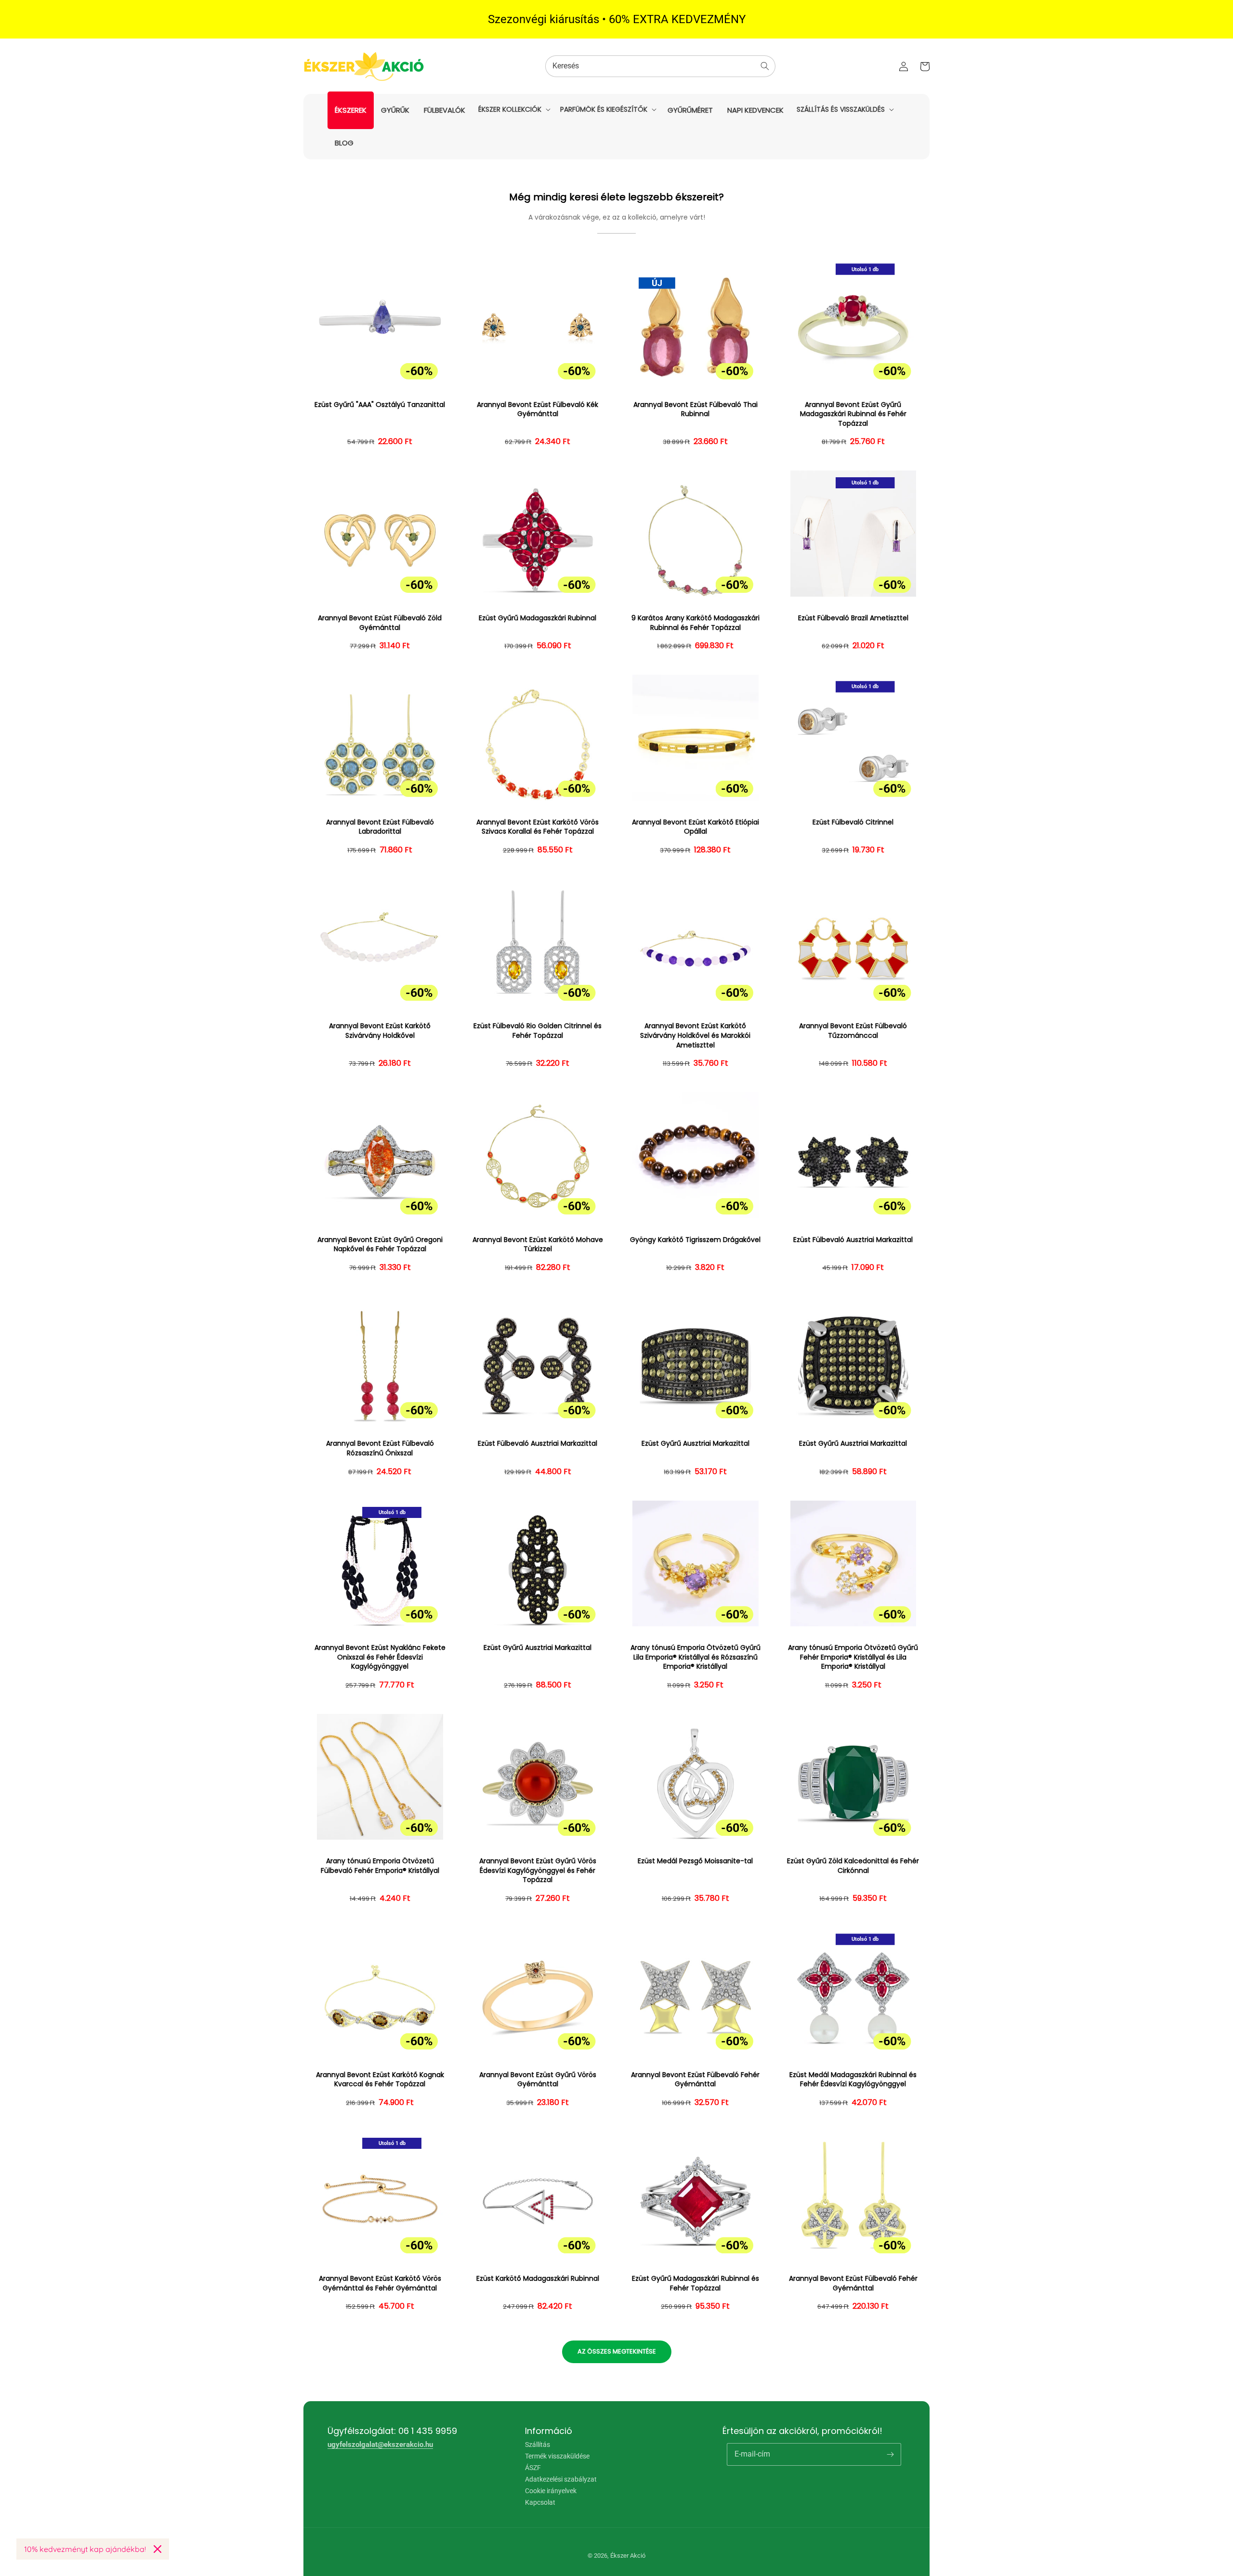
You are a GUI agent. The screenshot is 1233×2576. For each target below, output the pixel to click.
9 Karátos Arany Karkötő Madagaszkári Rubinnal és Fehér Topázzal (695, 623)
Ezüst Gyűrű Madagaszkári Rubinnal (538, 618)
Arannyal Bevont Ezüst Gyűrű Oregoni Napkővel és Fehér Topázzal (380, 1245)
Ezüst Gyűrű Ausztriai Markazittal (695, 1444)
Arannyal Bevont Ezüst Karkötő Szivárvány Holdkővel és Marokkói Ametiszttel (695, 1035)
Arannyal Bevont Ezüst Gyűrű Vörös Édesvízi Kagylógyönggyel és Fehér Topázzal (538, 1870)
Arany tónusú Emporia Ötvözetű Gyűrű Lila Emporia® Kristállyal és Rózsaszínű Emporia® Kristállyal (695, 1657)
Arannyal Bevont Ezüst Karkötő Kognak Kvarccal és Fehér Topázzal (380, 2080)
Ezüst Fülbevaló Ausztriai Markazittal (853, 1240)
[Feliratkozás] (890, 2454)
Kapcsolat (540, 2502)
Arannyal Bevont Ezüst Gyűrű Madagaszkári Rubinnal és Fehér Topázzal (853, 414)
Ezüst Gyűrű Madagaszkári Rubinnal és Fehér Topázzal (695, 2283)
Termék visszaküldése (557, 2456)
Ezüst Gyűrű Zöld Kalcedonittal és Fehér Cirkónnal (853, 1866)
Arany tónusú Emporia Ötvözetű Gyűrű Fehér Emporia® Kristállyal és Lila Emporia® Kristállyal (853, 1657)
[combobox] (660, 66)
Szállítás (538, 2445)
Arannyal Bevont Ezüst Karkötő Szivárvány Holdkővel (380, 1031)
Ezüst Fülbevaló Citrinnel (853, 822)
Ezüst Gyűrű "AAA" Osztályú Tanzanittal (380, 405)
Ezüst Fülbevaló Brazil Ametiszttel (853, 618)
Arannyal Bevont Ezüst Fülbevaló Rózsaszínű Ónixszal (380, 1448)
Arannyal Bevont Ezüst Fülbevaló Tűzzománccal (853, 1031)
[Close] (157, 2549)
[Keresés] (765, 66)
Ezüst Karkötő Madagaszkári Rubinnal (538, 2279)
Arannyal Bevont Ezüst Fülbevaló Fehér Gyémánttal (695, 2080)
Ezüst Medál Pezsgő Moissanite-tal (695, 1861)
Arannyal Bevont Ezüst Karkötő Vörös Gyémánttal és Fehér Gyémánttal (380, 2283)
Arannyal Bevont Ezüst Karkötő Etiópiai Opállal (695, 827)
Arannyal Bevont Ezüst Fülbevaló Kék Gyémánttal (538, 410)
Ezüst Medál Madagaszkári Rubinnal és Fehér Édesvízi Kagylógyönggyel (853, 2080)
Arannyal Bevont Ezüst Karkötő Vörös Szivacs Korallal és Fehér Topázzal (538, 827)
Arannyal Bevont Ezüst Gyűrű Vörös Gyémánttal (538, 2080)
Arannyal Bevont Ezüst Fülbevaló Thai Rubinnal (695, 410)
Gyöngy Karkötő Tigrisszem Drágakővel (695, 1240)
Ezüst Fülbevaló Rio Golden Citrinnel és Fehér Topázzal (538, 1031)
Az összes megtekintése (617, 2351)
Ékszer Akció (628, 2556)
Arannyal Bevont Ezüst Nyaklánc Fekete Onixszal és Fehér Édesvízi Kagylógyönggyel (380, 1657)
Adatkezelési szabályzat (561, 2479)
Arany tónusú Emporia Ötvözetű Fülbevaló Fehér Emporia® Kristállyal (380, 1866)
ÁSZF (533, 2468)
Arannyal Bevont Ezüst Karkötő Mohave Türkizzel (538, 1245)
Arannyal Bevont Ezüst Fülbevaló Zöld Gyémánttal (380, 623)
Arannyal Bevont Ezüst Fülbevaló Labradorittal (380, 827)
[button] (513, 109)
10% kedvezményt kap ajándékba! (85, 2549)
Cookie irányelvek (551, 2491)
